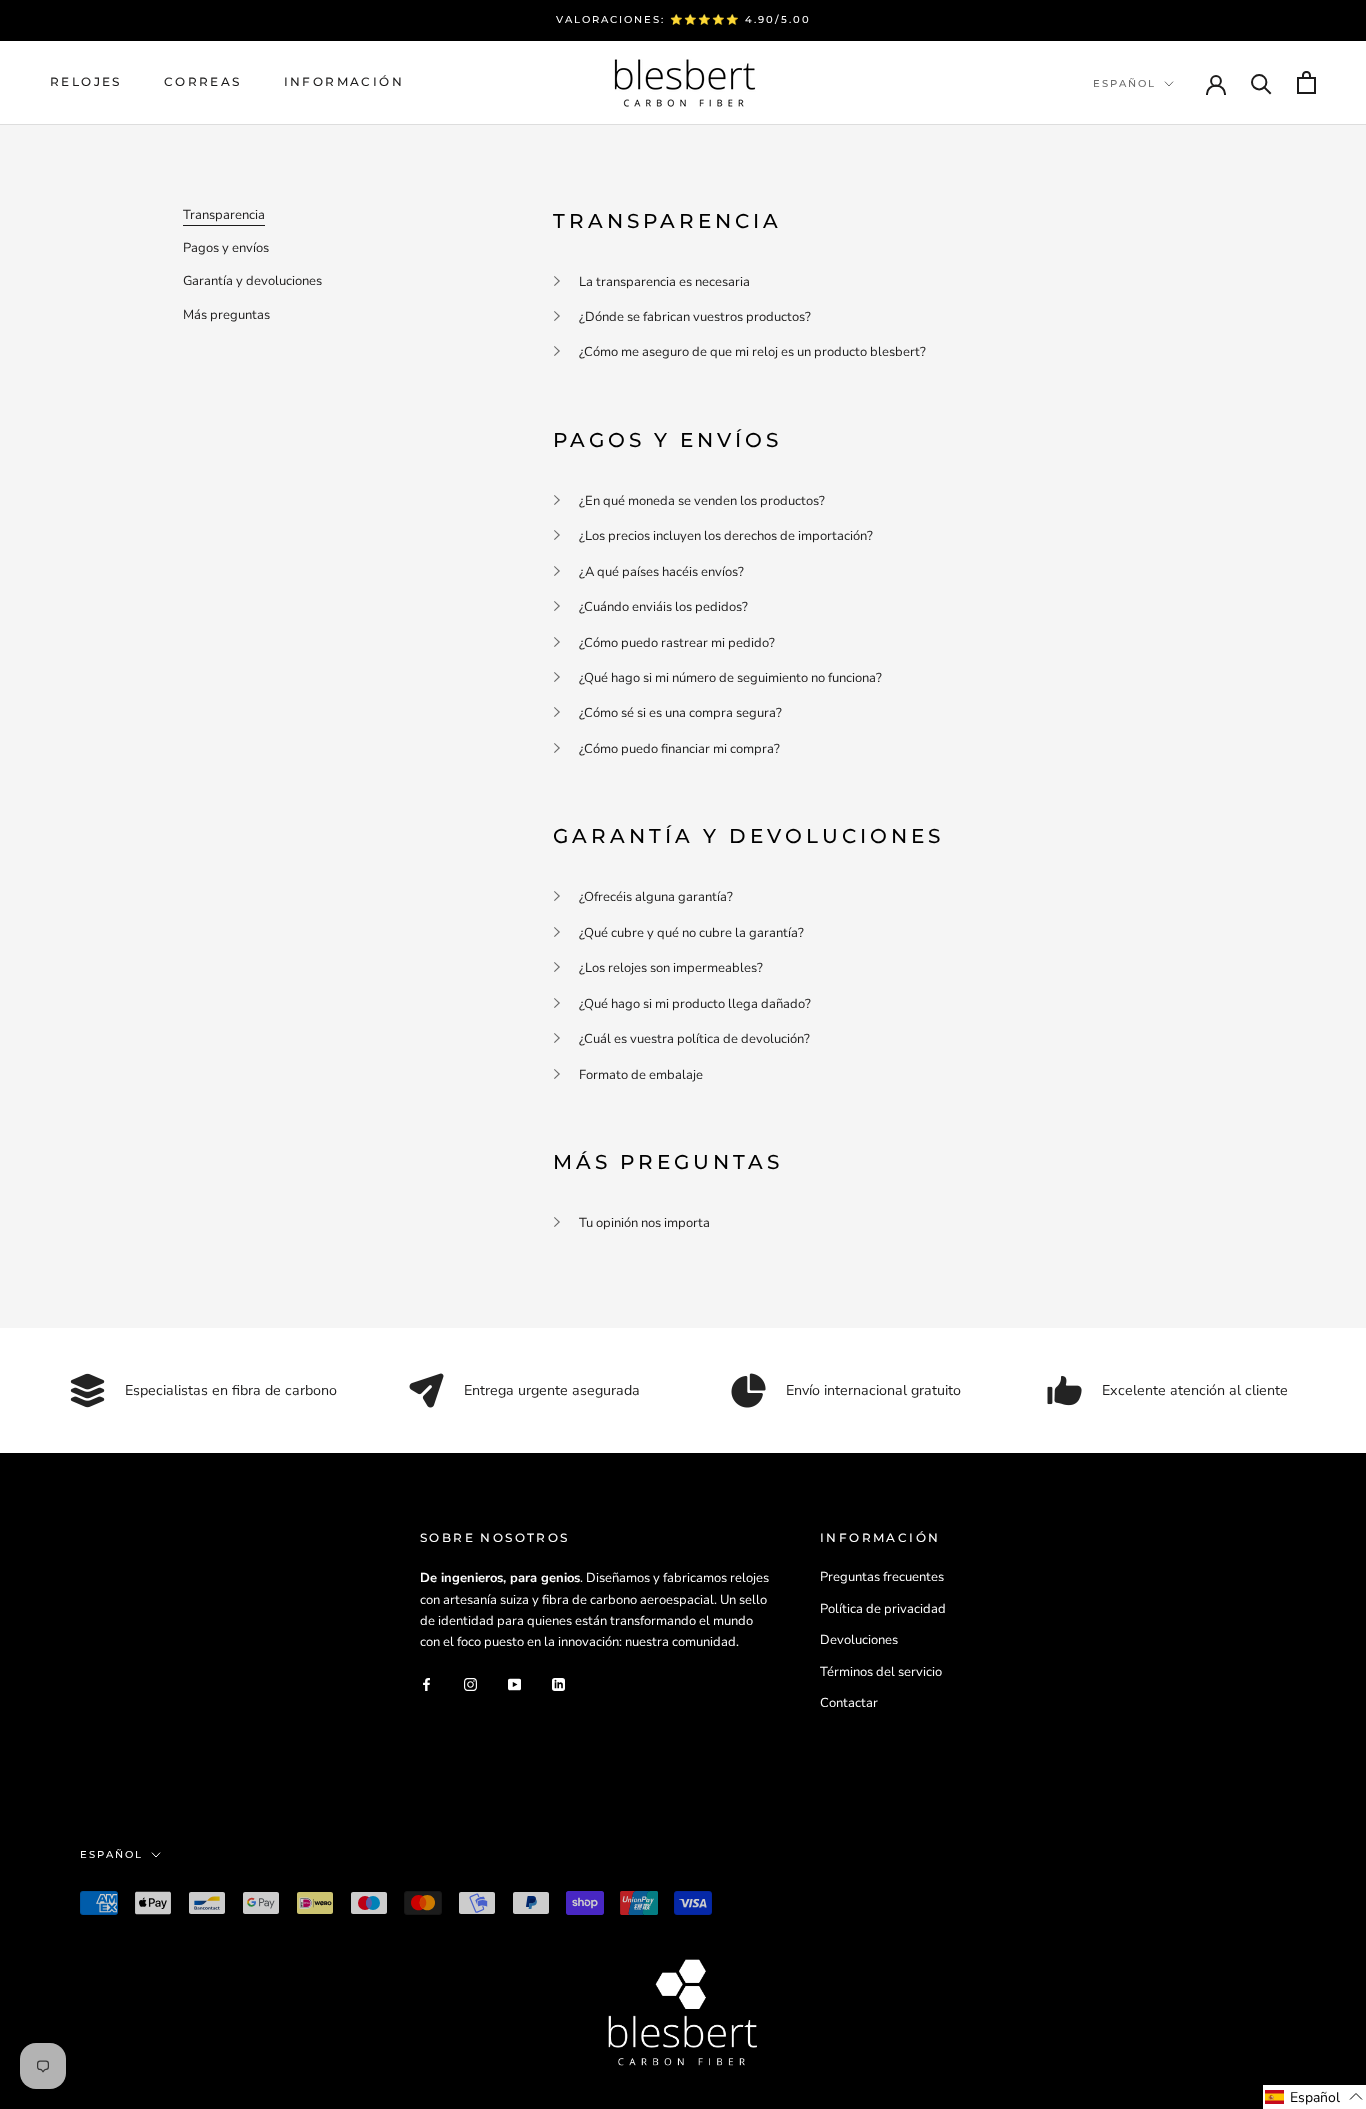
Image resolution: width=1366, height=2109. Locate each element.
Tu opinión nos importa (644, 1223)
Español (1124, 83)
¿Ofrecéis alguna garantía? (656, 897)
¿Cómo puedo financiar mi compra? (679, 749)
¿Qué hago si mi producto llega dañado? (695, 1004)
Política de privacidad (883, 1609)
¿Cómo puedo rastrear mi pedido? (677, 643)
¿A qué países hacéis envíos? (661, 572)
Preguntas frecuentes (882, 1577)
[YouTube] (514, 1684)
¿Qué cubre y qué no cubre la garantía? (691, 933)
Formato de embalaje (641, 1075)
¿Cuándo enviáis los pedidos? (663, 607)
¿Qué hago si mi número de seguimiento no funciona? (730, 678)
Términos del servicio (881, 1672)
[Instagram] (470, 1684)
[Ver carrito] (1306, 82)
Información (344, 81)
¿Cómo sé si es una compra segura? (680, 713)
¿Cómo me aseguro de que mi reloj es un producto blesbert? (752, 352)
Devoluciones (859, 1640)
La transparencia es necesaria (664, 282)
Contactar (849, 1703)
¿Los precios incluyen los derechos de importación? (726, 536)
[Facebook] (426, 1684)
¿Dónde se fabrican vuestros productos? (695, 317)
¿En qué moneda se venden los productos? (702, 501)
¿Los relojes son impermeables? (671, 968)
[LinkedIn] (558, 1684)
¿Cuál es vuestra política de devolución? (694, 1039)
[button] (1314, 2097)
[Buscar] (1261, 82)
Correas (203, 81)
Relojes (86, 81)
